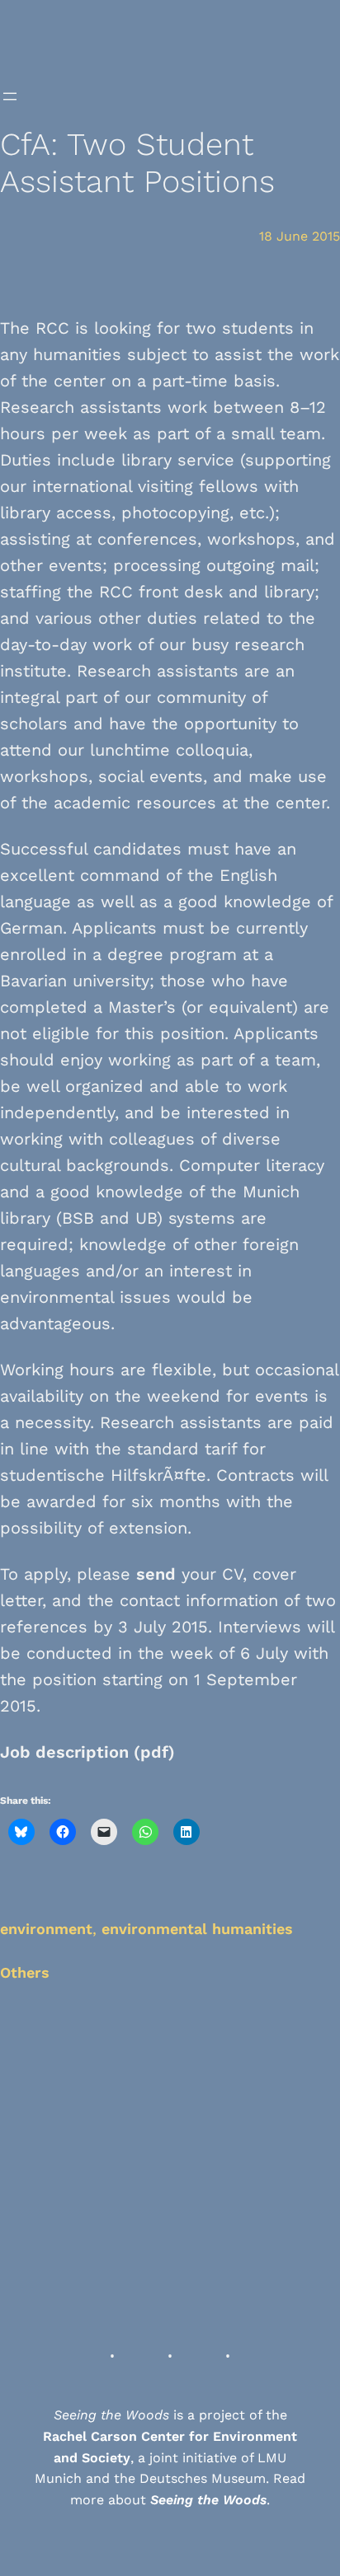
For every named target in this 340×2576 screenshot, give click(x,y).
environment (46, 1929)
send (156, 1574)
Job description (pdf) (87, 1752)
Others (25, 1972)
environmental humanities (197, 1929)
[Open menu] (10, 96)
